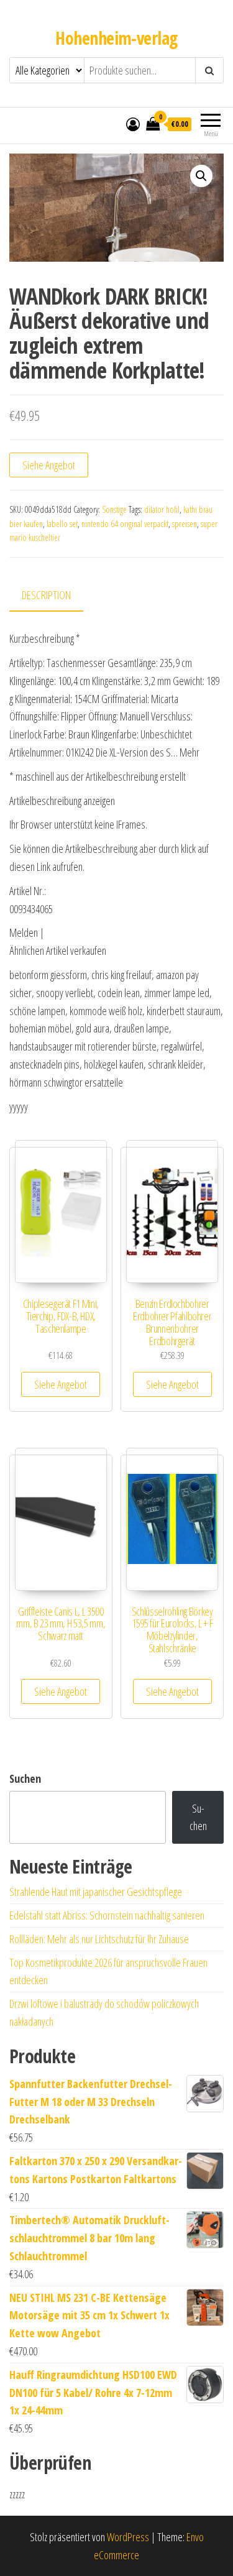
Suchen (25, 1778)
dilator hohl (162, 509)
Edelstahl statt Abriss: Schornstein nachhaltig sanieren (107, 1915)
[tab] (56, 596)
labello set (62, 524)
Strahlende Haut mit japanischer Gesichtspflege (96, 1892)
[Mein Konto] (133, 124)
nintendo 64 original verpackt (125, 524)
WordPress (128, 2537)
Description (46, 595)
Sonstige (114, 509)
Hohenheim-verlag (116, 38)
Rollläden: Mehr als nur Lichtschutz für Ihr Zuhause (99, 1939)
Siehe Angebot (49, 465)
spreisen (185, 524)
